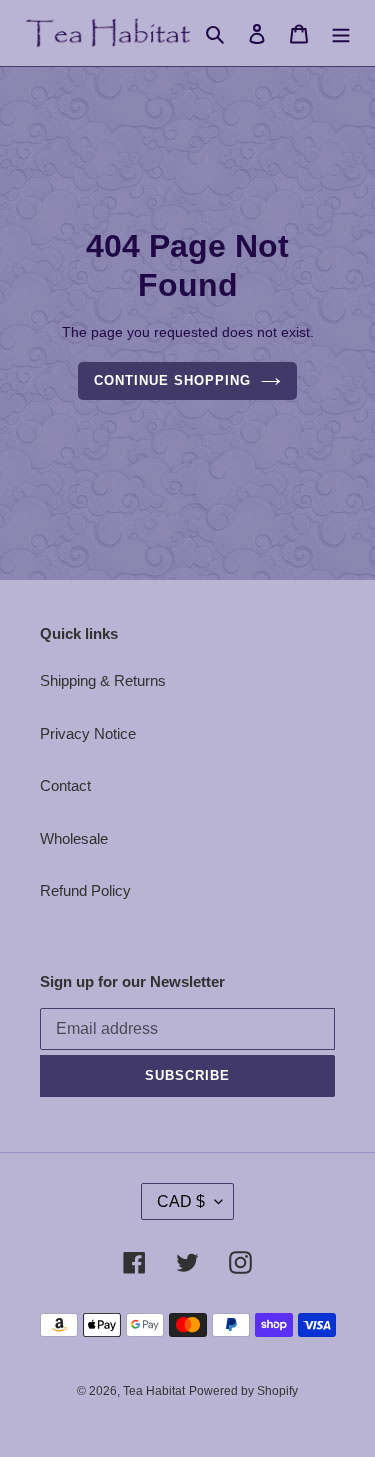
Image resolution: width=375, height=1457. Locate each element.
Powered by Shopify (243, 1391)
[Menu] (341, 33)
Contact (65, 785)
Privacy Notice (88, 733)
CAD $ (181, 1201)
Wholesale (74, 838)
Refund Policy (85, 890)
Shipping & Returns (103, 680)
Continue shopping (173, 380)
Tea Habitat (154, 1391)
